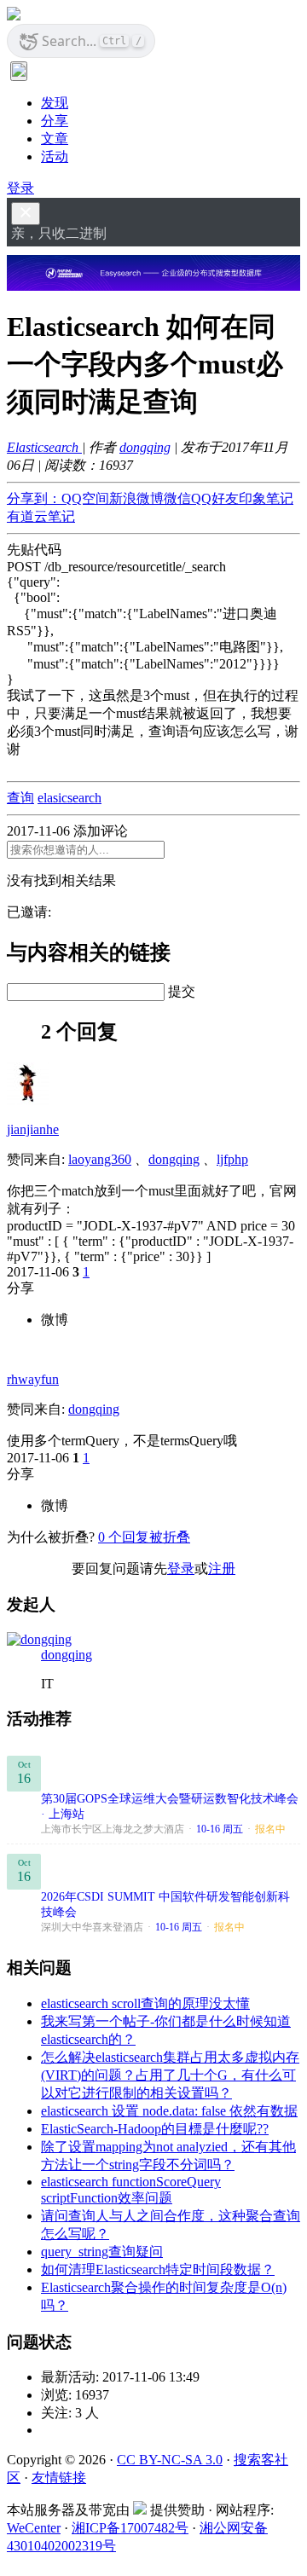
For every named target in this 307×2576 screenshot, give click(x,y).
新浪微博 (136, 498)
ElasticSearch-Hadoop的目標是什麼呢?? (155, 2129)
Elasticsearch (44, 447)
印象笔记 (266, 498)
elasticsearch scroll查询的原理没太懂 (145, 2003)
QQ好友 (215, 498)
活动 (55, 156)
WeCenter (34, 2528)
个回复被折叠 (144, 1537)
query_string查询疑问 (102, 2252)
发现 (55, 103)
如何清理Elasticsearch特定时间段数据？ (158, 2269)
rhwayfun (33, 1379)
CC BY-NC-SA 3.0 (170, 2460)
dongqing (145, 447)
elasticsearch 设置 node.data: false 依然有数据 (169, 2111)
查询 (20, 798)
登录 (20, 188)
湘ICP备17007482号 (130, 2528)
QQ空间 (85, 498)
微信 (177, 498)
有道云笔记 (41, 516)
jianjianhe (33, 1129)
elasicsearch (70, 798)
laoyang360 (100, 1159)
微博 (55, 1320)
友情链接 (59, 2478)
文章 (55, 139)
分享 (55, 121)
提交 (182, 991)
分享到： (34, 498)
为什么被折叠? (51, 1537)
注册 (222, 1569)
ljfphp (232, 1159)
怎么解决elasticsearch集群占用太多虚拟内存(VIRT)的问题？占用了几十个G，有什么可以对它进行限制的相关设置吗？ (170, 2075)
